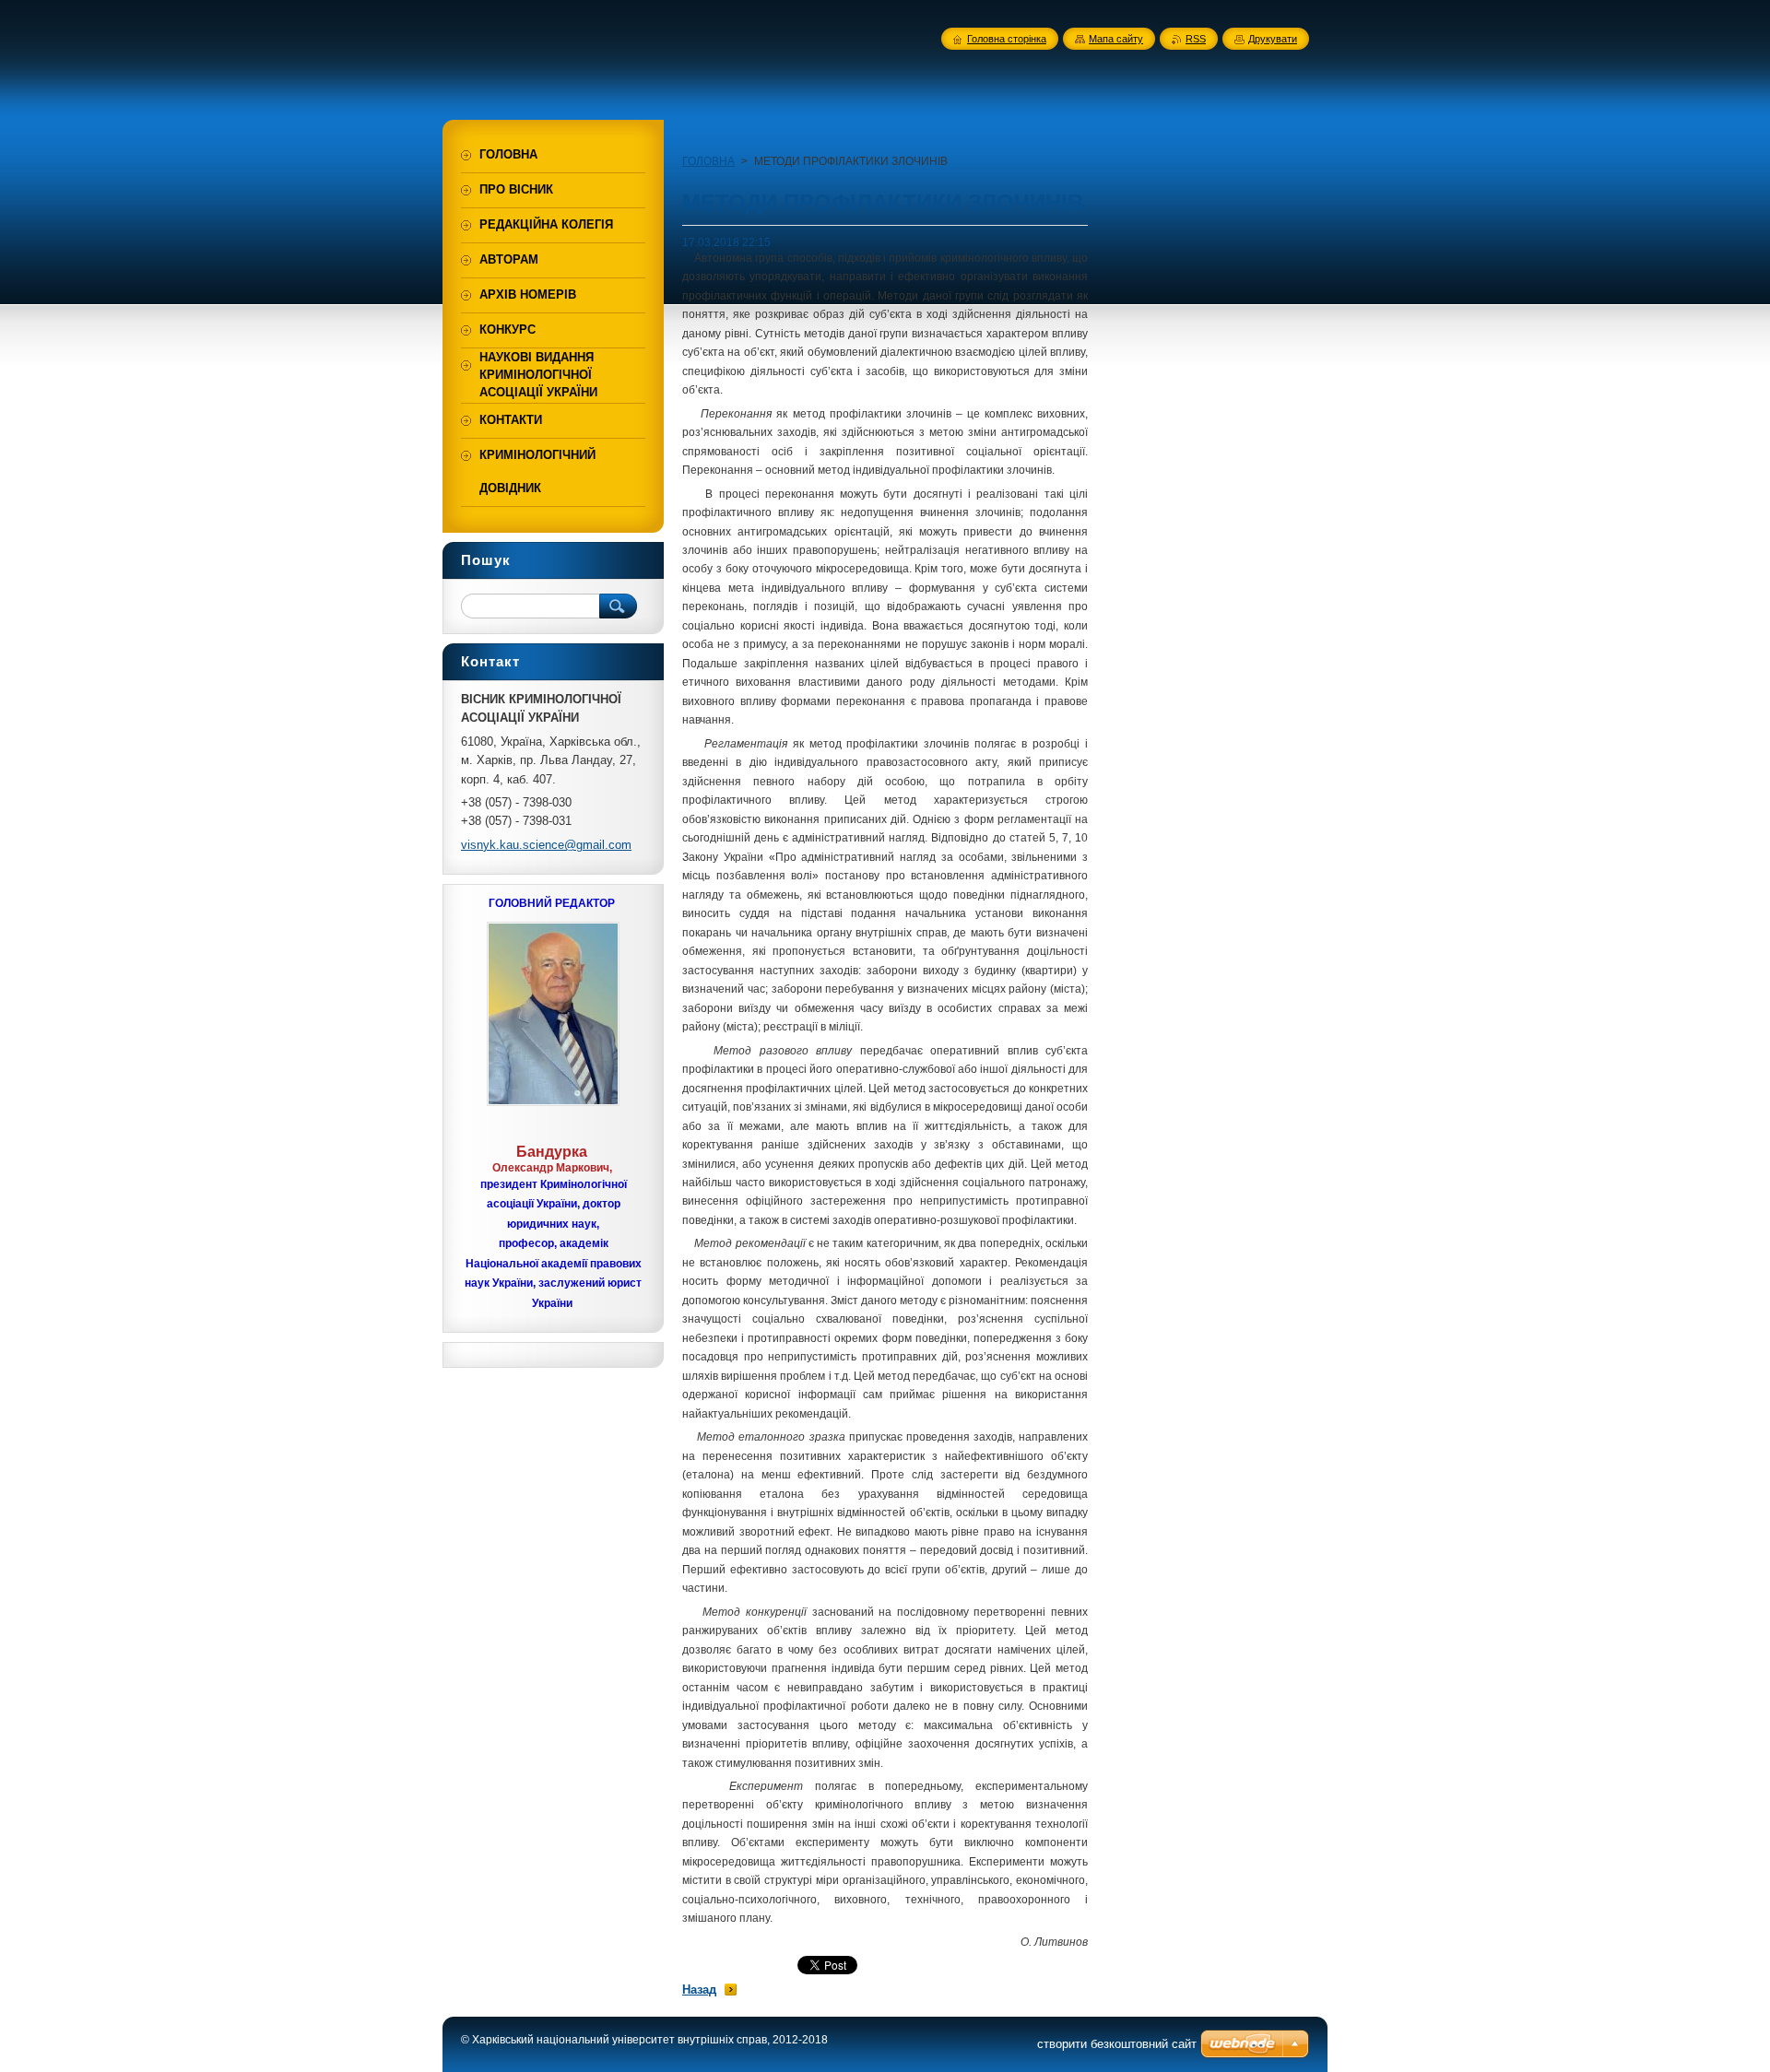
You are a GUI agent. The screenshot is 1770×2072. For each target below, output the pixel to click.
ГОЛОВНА (708, 161)
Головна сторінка (1007, 39)
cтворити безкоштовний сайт (1117, 2044)
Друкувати (1273, 39)
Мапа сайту (1116, 39)
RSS (1196, 39)
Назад (699, 1990)
